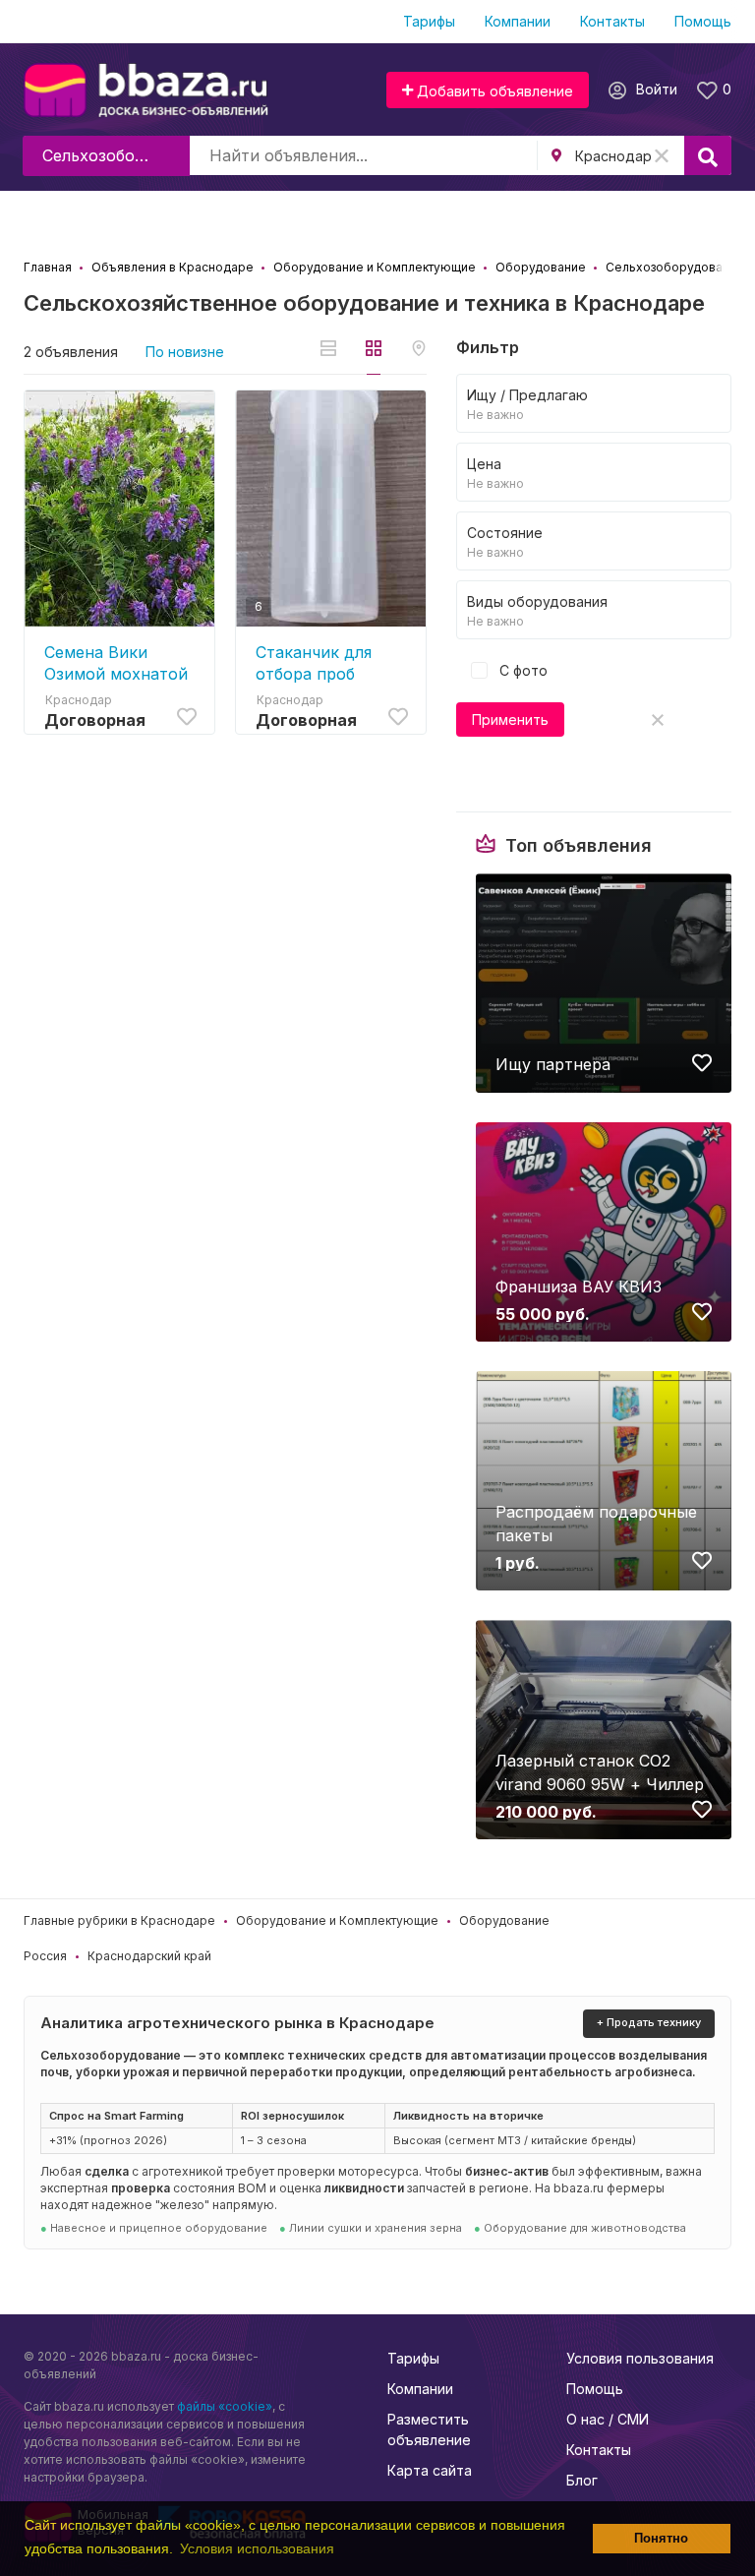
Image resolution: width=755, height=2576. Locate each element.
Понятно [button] (661, 2539)
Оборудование (504, 1920)
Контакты (612, 21)
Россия (45, 1956)
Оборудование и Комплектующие (337, 1920)
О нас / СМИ (608, 2419)
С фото (522, 670)
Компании (518, 21)
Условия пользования (640, 2358)
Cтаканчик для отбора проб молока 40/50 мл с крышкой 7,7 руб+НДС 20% (329, 663)
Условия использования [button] (257, 2548)
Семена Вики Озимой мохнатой (116, 663)
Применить (510, 719)
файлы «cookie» (225, 2406)
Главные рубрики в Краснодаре (119, 1920)
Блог (582, 2480)
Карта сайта (430, 2470)
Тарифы (429, 21)
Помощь (703, 21)
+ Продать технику (649, 2022)
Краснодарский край (149, 1956)
